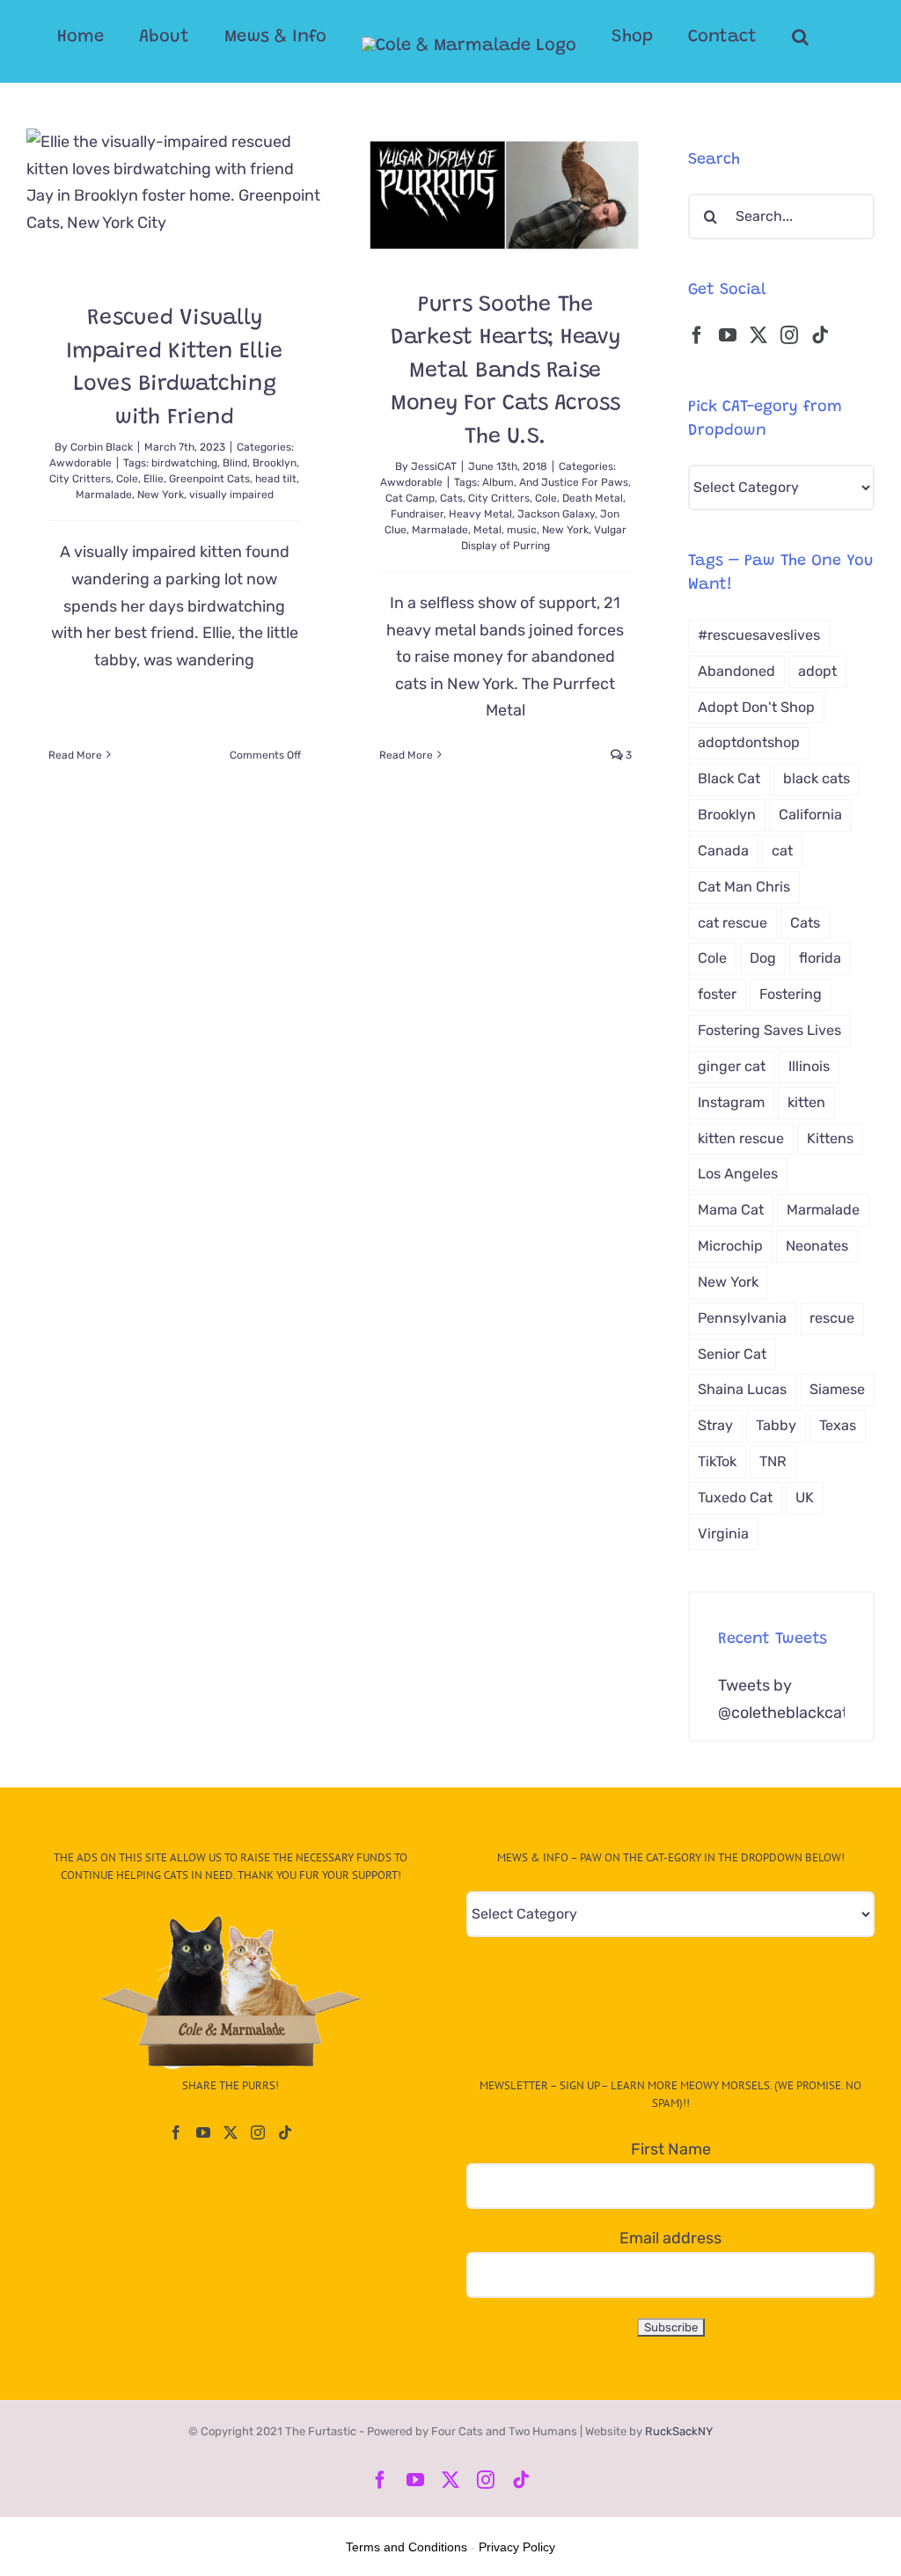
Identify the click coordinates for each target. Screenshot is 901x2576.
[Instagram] (789, 335)
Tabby (776, 1425)
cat (782, 851)
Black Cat (729, 778)
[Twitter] (758, 335)
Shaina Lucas (742, 1389)
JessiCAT (434, 466)
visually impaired (231, 495)
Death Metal (593, 498)
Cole (127, 479)
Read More (75, 755)
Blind (235, 463)
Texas (838, 1425)
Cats (451, 498)
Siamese (837, 1389)
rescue (832, 1318)
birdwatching (184, 463)
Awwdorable (81, 463)
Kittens (830, 1138)
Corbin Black (102, 447)
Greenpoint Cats (209, 479)
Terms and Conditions (407, 2547)
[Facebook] (697, 335)
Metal (487, 530)
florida (820, 958)
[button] (800, 37)
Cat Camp (410, 498)
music (522, 530)
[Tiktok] (820, 335)
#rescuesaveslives (759, 635)
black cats (817, 778)
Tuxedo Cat (735, 1497)
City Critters (80, 479)
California (810, 815)
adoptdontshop (749, 742)
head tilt (276, 479)
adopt (817, 671)
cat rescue (733, 923)
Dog (763, 958)
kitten (806, 1102)
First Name (671, 2149)
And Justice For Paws (574, 482)
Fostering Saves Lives (769, 1030)
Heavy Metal (480, 514)
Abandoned (736, 671)
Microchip (730, 1246)
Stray (715, 1425)
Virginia (723, 1534)
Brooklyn (275, 463)
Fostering (791, 994)
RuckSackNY (679, 2431)
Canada (723, 851)
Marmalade (104, 495)
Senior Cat (732, 1354)
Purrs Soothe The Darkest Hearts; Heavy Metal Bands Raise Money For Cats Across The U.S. (505, 372)
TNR (773, 1461)
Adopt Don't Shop (756, 707)
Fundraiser (417, 514)
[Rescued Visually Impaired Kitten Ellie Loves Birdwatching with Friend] (175, 202)
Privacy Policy (517, 2547)
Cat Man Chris (744, 887)
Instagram (731, 1102)
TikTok (717, 1461)
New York (161, 495)
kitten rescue (741, 1138)
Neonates (817, 1246)
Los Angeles (738, 1174)
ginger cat (732, 1066)
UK (805, 1497)
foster (717, 994)
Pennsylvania (742, 1318)
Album (498, 482)
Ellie (154, 479)
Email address (670, 2238)
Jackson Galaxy (556, 514)
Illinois (809, 1066)
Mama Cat (731, 1210)
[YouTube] (728, 335)
